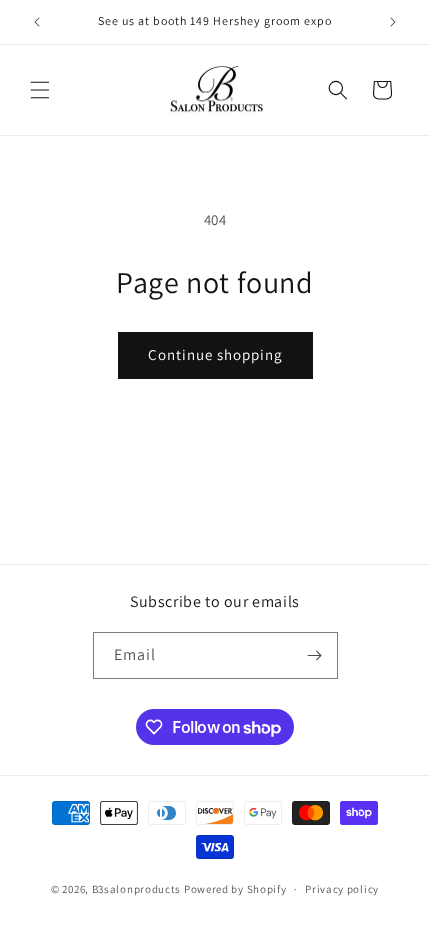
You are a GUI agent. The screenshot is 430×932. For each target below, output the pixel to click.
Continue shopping (215, 354)
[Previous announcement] (37, 22)
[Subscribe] (315, 655)
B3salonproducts (137, 889)
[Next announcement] (393, 22)
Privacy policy (342, 889)
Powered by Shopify (235, 889)
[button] (40, 90)
